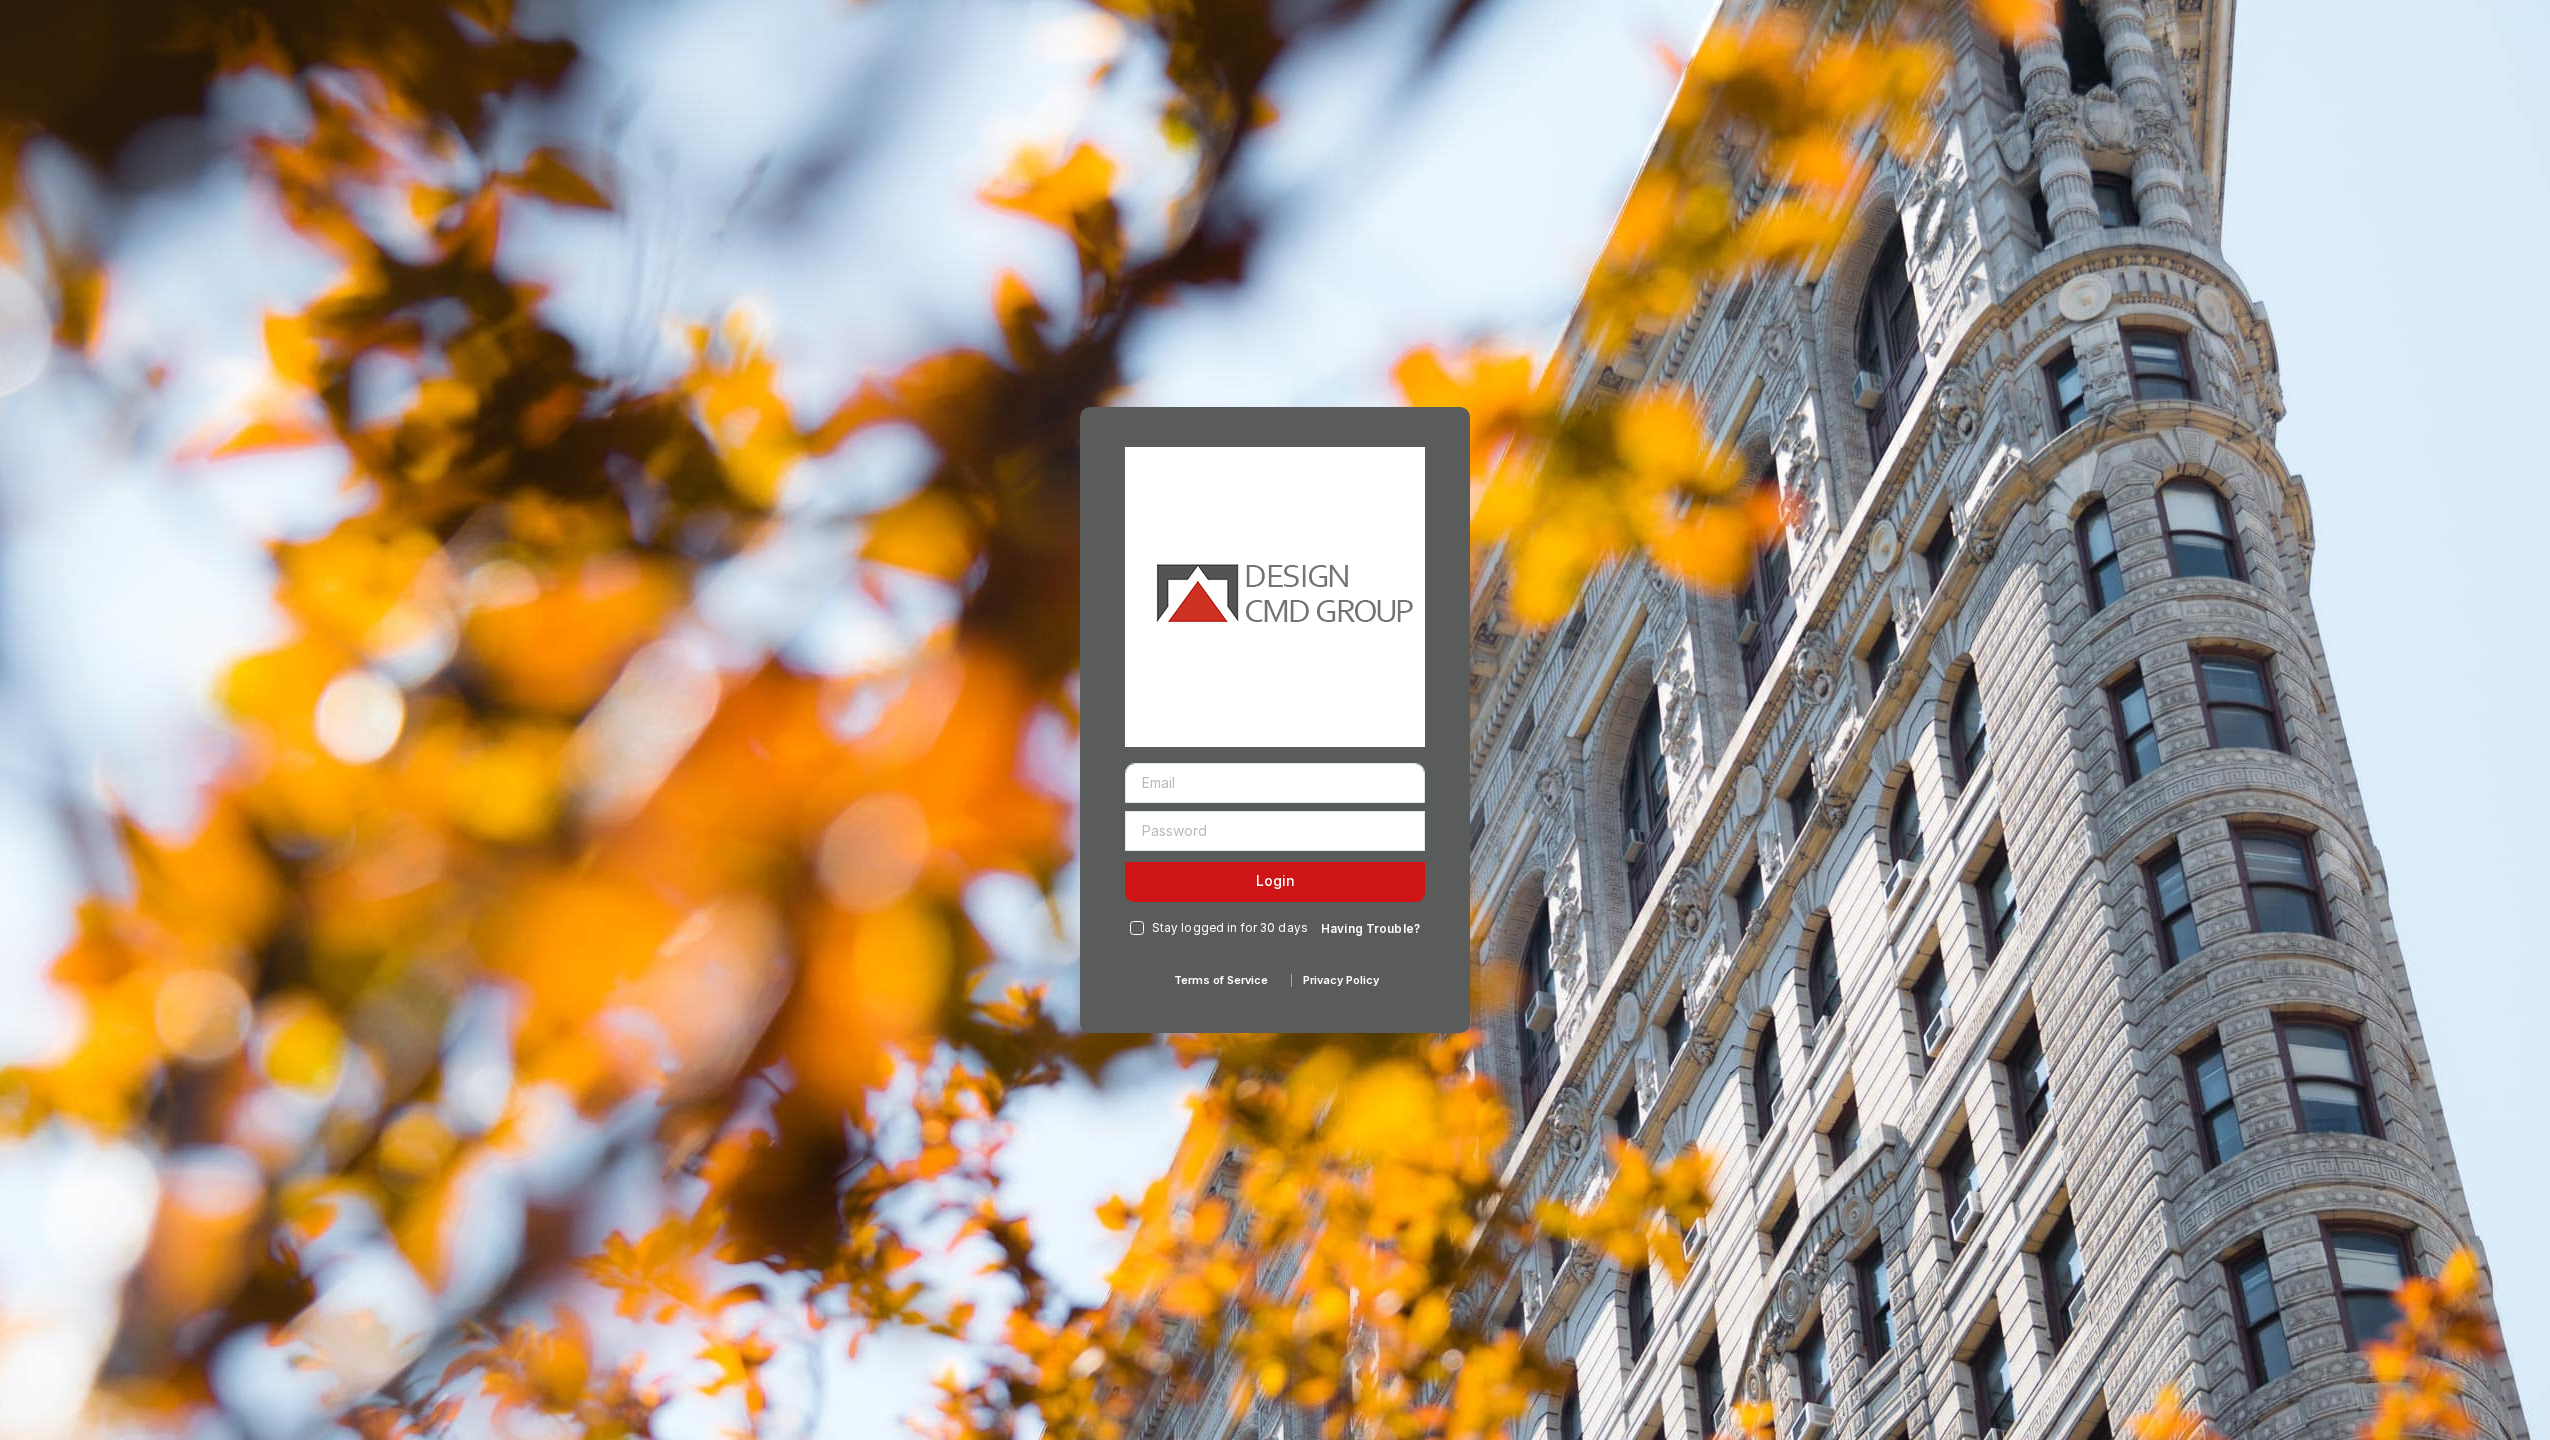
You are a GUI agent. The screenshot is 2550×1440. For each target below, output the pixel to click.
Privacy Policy (1341, 980)
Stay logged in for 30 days (1230, 928)
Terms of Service (1221, 980)
